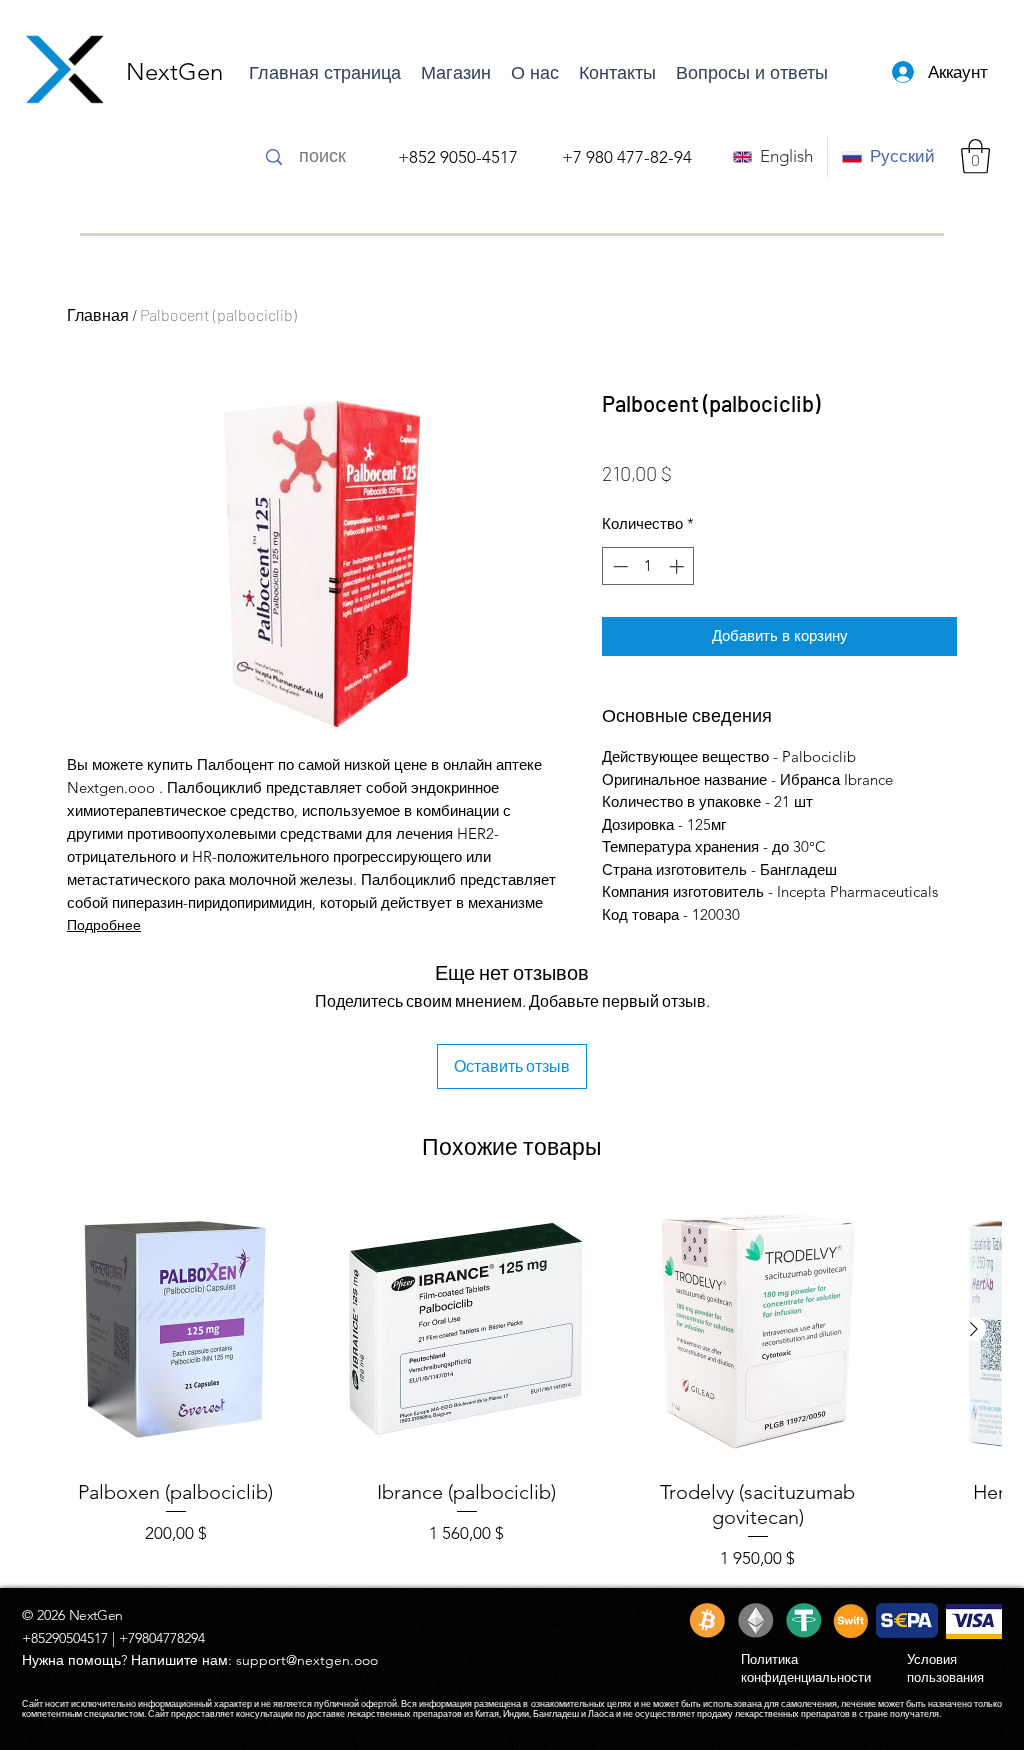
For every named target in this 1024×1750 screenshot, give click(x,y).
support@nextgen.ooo (307, 1660)
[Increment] (678, 566)
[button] (975, 156)
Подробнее (104, 925)
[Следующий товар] (974, 1329)
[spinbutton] (648, 566)
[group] (512, 1384)
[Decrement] (618, 566)
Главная (98, 314)
